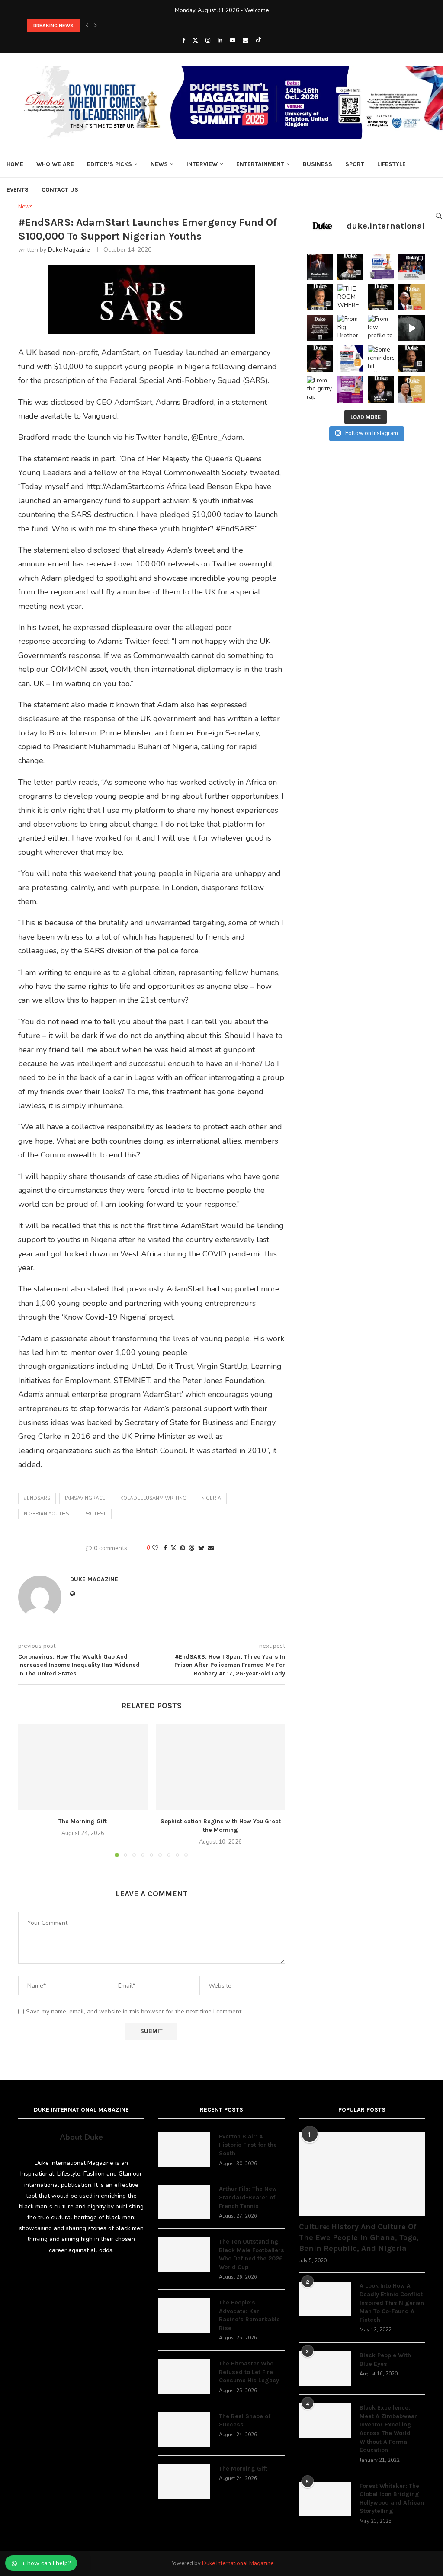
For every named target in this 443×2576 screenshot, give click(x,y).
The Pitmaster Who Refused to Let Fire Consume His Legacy (249, 2372)
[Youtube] (233, 41)
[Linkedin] (220, 41)
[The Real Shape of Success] (184, 2429)
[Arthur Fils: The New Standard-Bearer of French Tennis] (184, 2202)
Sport (355, 164)
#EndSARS (37, 1498)
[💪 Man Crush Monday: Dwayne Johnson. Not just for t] (412, 389)
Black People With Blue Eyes (385, 2360)
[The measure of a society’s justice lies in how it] (412, 359)
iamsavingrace (85, 1498)
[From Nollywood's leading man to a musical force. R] (320, 359)
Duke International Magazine (238, 2563)
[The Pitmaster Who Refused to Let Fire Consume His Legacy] (184, 2377)
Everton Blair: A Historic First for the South (248, 2145)
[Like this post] (155, 1548)
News (159, 164)
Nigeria (211, 1498)
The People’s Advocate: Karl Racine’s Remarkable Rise (249, 2315)
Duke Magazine (69, 250)
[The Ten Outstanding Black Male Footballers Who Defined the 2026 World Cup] (184, 2255)
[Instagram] (208, 41)
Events (18, 190)
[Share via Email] (211, 1548)
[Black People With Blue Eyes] (325, 2368)
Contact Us (60, 190)
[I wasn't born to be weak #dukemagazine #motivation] (412, 328)
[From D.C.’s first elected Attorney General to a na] (320, 298)
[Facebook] (184, 41)
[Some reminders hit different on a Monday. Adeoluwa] (381, 359)
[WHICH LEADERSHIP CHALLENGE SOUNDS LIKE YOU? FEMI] (381, 267)
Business (318, 164)
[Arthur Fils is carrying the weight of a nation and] (351, 267)
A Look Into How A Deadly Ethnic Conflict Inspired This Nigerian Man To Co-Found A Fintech (392, 2303)
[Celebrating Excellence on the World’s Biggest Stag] (412, 267)
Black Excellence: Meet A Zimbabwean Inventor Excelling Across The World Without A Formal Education (389, 2429)
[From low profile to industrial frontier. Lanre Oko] (381, 328)
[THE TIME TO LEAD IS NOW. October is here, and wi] (351, 389)
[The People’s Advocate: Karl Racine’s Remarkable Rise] (184, 2316)
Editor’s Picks (109, 164)
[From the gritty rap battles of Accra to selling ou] (320, 389)
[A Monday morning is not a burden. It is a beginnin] (320, 328)
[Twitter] (195, 41)
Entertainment (260, 164)
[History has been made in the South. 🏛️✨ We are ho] (320, 267)
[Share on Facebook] (165, 1548)
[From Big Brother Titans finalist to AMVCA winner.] (351, 328)
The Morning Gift (83, 1821)
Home (15, 164)
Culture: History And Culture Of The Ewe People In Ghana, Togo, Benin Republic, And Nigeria (359, 2237)
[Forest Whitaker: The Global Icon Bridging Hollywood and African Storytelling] (325, 2499)
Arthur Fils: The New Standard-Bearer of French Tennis (248, 2197)
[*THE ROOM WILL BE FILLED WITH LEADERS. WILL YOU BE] (351, 359)
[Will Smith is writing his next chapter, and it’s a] (381, 389)
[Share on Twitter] (173, 1548)
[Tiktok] (258, 41)
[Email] (246, 41)
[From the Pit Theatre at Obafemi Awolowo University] (381, 298)
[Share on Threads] (192, 1548)
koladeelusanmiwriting (153, 1498)
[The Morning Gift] (83, 1767)
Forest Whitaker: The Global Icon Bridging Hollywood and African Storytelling (392, 2499)
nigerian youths (46, 1514)
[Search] (439, 216)
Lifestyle (392, 164)
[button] (87, 26)
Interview (202, 164)
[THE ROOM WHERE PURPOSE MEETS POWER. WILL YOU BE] (351, 298)
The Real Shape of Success (245, 2421)
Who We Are (55, 164)
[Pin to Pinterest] (183, 1548)
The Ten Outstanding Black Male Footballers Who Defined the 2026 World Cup (252, 2254)
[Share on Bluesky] (201, 1548)
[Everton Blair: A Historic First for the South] (184, 2150)
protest (95, 1514)
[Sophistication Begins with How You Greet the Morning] (221, 1767)
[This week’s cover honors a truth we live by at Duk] (412, 298)
